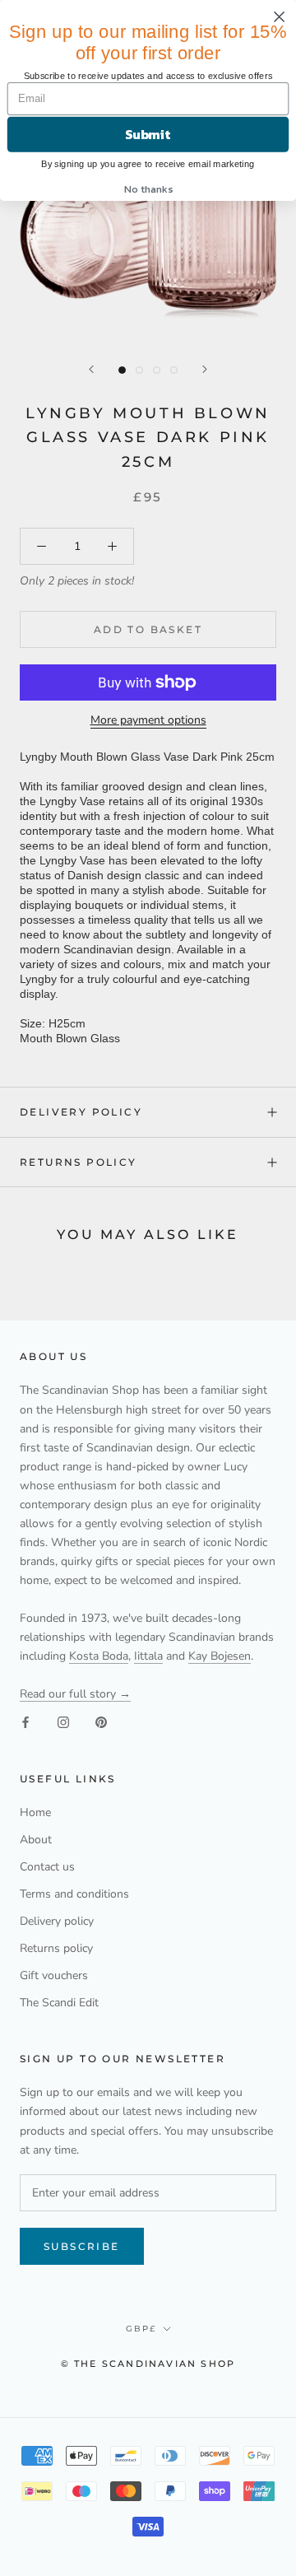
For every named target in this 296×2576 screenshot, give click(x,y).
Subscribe (82, 2246)
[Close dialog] (280, 16)
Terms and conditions (74, 1894)
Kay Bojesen (220, 1656)
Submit (148, 134)
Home (35, 1812)
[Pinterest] (101, 1722)
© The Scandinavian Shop (148, 2364)
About (36, 1840)
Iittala (148, 1656)
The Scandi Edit (59, 2003)
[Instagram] (63, 1722)
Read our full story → (75, 1694)
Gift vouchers (54, 1975)
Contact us (47, 1867)
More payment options (148, 720)
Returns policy (79, 1162)
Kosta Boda (99, 1656)
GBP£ (141, 2329)
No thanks (148, 188)
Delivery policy (81, 1112)
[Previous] (91, 369)
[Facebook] (25, 1722)
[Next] (205, 369)
